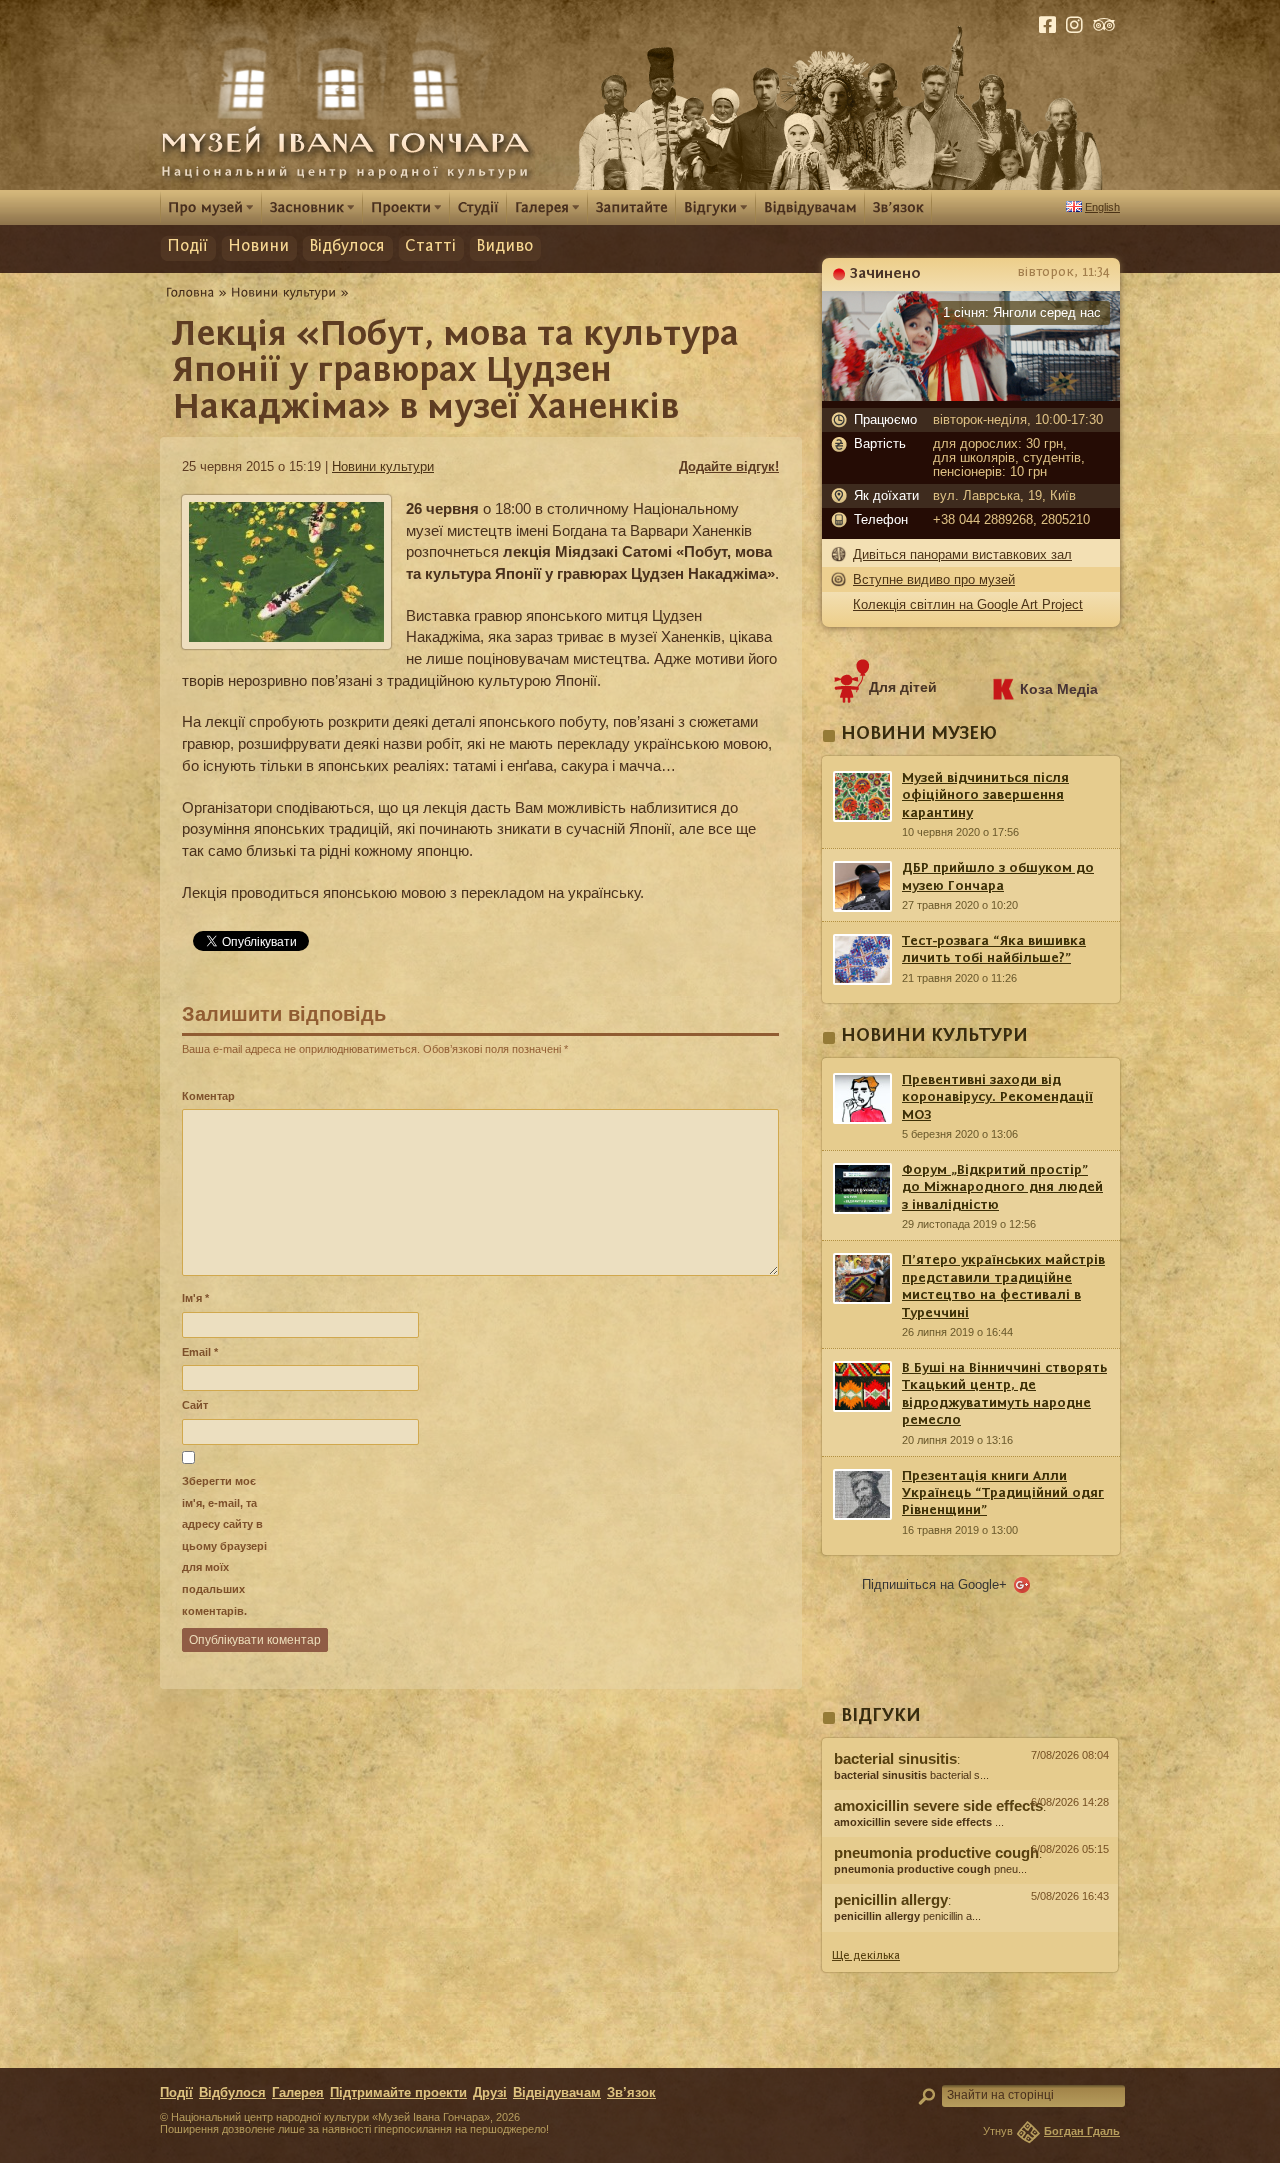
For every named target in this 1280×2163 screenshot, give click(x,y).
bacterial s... (911, 1775)
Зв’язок (631, 2093)
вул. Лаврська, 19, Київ (1004, 496)
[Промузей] (211, 207)
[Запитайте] (632, 206)
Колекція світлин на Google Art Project (968, 604)
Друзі (490, 2093)
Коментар (208, 1096)
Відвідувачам (557, 2093)
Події (187, 246)
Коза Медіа (1059, 689)
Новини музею (919, 734)
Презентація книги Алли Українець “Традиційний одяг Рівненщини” (1003, 1493)
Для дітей (903, 687)
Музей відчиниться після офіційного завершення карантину (985, 795)
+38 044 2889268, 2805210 (1011, 520)
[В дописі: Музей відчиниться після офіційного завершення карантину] (970, 1937)
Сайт (195, 1405)
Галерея (298, 2093)
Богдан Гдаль (1082, 2131)
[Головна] (190, 292)
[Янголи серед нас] (971, 396)
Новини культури (383, 466)
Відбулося (347, 246)
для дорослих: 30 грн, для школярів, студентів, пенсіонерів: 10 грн (1009, 458)
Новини (258, 246)
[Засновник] (312, 207)
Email (200, 1352)
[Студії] (478, 206)
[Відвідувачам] (810, 206)
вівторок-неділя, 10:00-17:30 (1018, 420)
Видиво (504, 246)
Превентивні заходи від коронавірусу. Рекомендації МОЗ (997, 1097)
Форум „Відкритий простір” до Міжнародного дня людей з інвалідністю (1002, 1187)
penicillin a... (907, 1916)
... (919, 1822)
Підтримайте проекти (398, 2093)
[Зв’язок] (898, 206)
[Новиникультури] (284, 292)
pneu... (930, 1869)
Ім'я (195, 1298)
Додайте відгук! (729, 466)
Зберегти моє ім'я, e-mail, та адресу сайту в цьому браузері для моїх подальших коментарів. (224, 1545)
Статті (430, 246)
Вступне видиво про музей (934, 579)
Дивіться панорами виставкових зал (962, 554)
